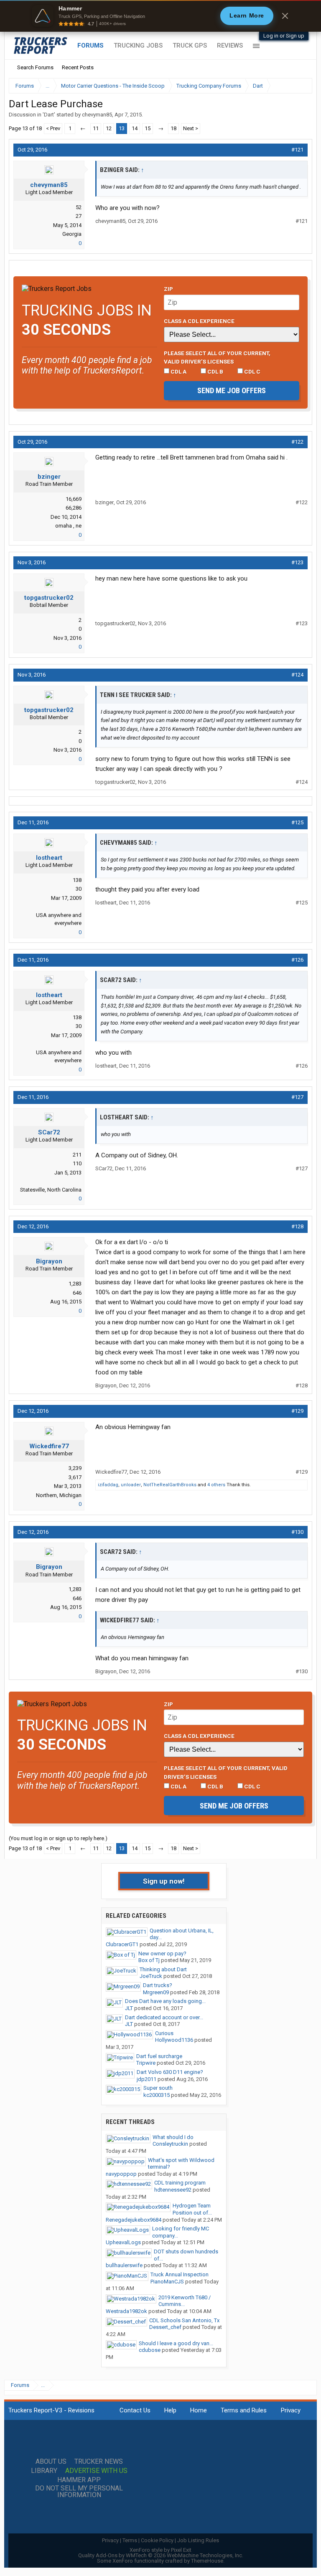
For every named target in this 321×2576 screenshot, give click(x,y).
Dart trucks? (158, 1985)
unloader (131, 1485)
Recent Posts (78, 67)
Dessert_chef (165, 2327)
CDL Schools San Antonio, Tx (184, 2320)
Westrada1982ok (126, 2311)
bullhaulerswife (124, 2265)
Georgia (72, 234)
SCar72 (49, 1132)
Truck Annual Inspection (180, 2274)
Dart (49, 115)
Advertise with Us (96, 2471)
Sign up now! (164, 1881)
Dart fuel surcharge (159, 2056)
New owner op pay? (162, 1953)
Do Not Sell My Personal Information (79, 2492)
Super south (158, 2088)
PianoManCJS (167, 2282)
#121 (297, 150)
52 (79, 207)
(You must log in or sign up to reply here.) (58, 1838)
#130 (297, 1532)
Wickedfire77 (49, 1446)
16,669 (74, 499)
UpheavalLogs (123, 2242)
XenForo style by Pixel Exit (160, 2550)
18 (173, 128)
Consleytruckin (170, 2144)
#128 (297, 1226)
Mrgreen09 (156, 1992)
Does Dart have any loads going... (165, 2001)
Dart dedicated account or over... (164, 2017)
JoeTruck (151, 1976)
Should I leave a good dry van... (176, 2343)
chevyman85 (97, 115)
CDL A (178, 371)
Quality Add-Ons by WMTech (161, 2555)
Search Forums (35, 67)
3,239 (75, 1468)
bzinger (49, 477)
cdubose (150, 2350)
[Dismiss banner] (285, 16)
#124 (297, 675)
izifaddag (108, 1485)
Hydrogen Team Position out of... (192, 2209)
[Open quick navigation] (300, 86)
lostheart (49, 858)
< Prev (53, 128)
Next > (191, 128)
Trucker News (99, 2462)
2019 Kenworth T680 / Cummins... (185, 2301)
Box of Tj (149, 1960)
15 (148, 128)
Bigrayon (49, 1261)
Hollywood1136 (174, 2040)
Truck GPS (190, 45)
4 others (216, 1485)
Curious (164, 2033)
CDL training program (180, 2183)
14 (135, 128)
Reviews (230, 45)
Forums (90, 45)
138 (77, 880)
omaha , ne (68, 526)
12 (109, 128)
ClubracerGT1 (122, 1944)
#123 (297, 562)
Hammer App (79, 2480)
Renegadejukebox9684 (134, 2220)
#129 (297, 1411)
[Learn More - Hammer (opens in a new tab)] (160, 16)
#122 (297, 442)
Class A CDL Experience (199, 321)
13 (122, 128)
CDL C (252, 371)
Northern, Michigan (59, 1495)
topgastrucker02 (49, 598)
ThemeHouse (207, 2561)
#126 (297, 960)
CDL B (215, 371)
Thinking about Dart (163, 1969)
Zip (168, 289)
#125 (297, 822)
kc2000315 (157, 2095)
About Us (51, 2462)
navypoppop (121, 2174)
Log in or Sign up (284, 36)
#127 (297, 1097)
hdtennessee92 (173, 2190)
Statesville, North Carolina (51, 1190)
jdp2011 (146, 2079)
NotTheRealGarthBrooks (170, 1485)
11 (96, 128)
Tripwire (146, 2063)
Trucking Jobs (138, 45)
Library (44, 2471)
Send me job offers (232, 390)
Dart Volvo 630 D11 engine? (170, 2072)
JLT (129, 2008)
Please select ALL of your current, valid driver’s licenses (217, 357)
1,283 (75, 1284)
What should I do (173, 2137)
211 (77, 1155)
